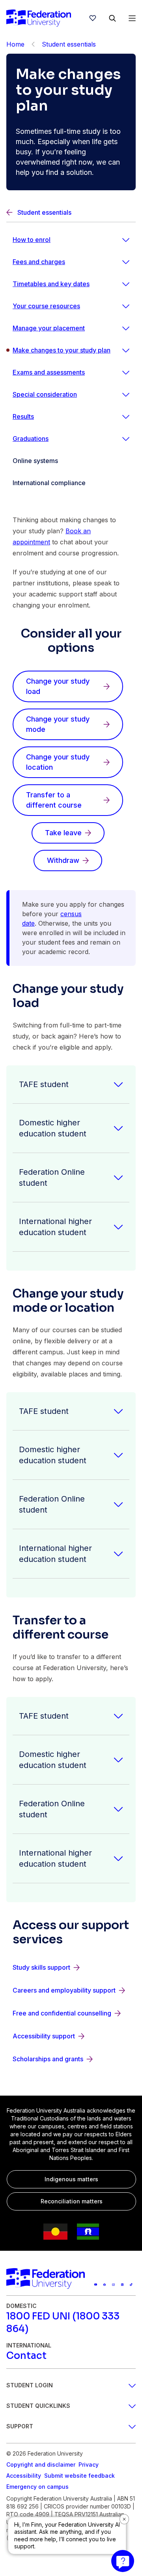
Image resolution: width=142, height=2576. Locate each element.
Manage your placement (49, 328)
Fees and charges (39, 262)
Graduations (31, 439)
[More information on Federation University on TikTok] (131, 2285)
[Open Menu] (132, 18)
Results (23, 416)
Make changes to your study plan (62, 350)
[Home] (39, 18)
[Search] (112, 18)
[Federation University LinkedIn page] (122, 2285)
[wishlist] (93, 18)
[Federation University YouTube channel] (96, 2285)
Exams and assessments (49, 372)
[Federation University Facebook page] (105, 2285)
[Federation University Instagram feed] (113, 2285)
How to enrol (32, 240)
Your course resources (46, 306)
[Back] (33, 44)
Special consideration (45, 394)
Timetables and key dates (51, 284)
